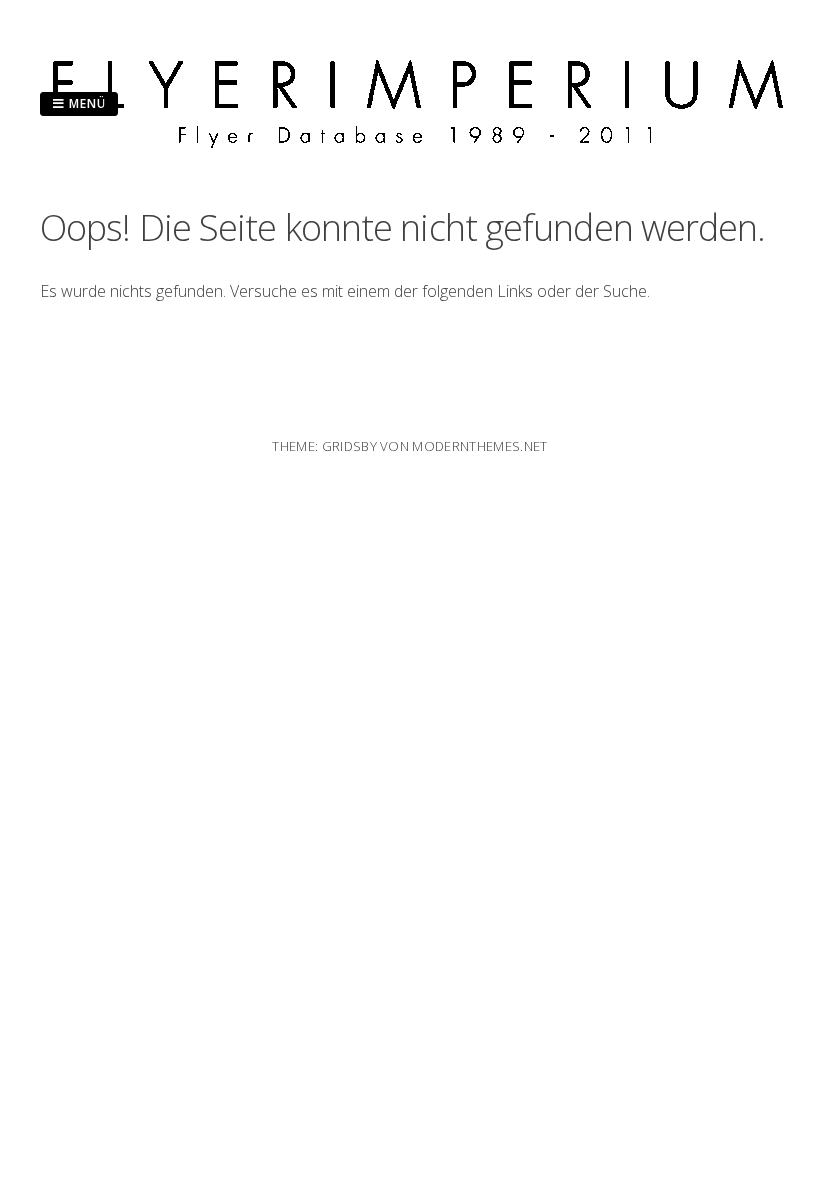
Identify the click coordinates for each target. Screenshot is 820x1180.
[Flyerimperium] (418, 142)
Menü (85, 103)
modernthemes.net (479, 446)
